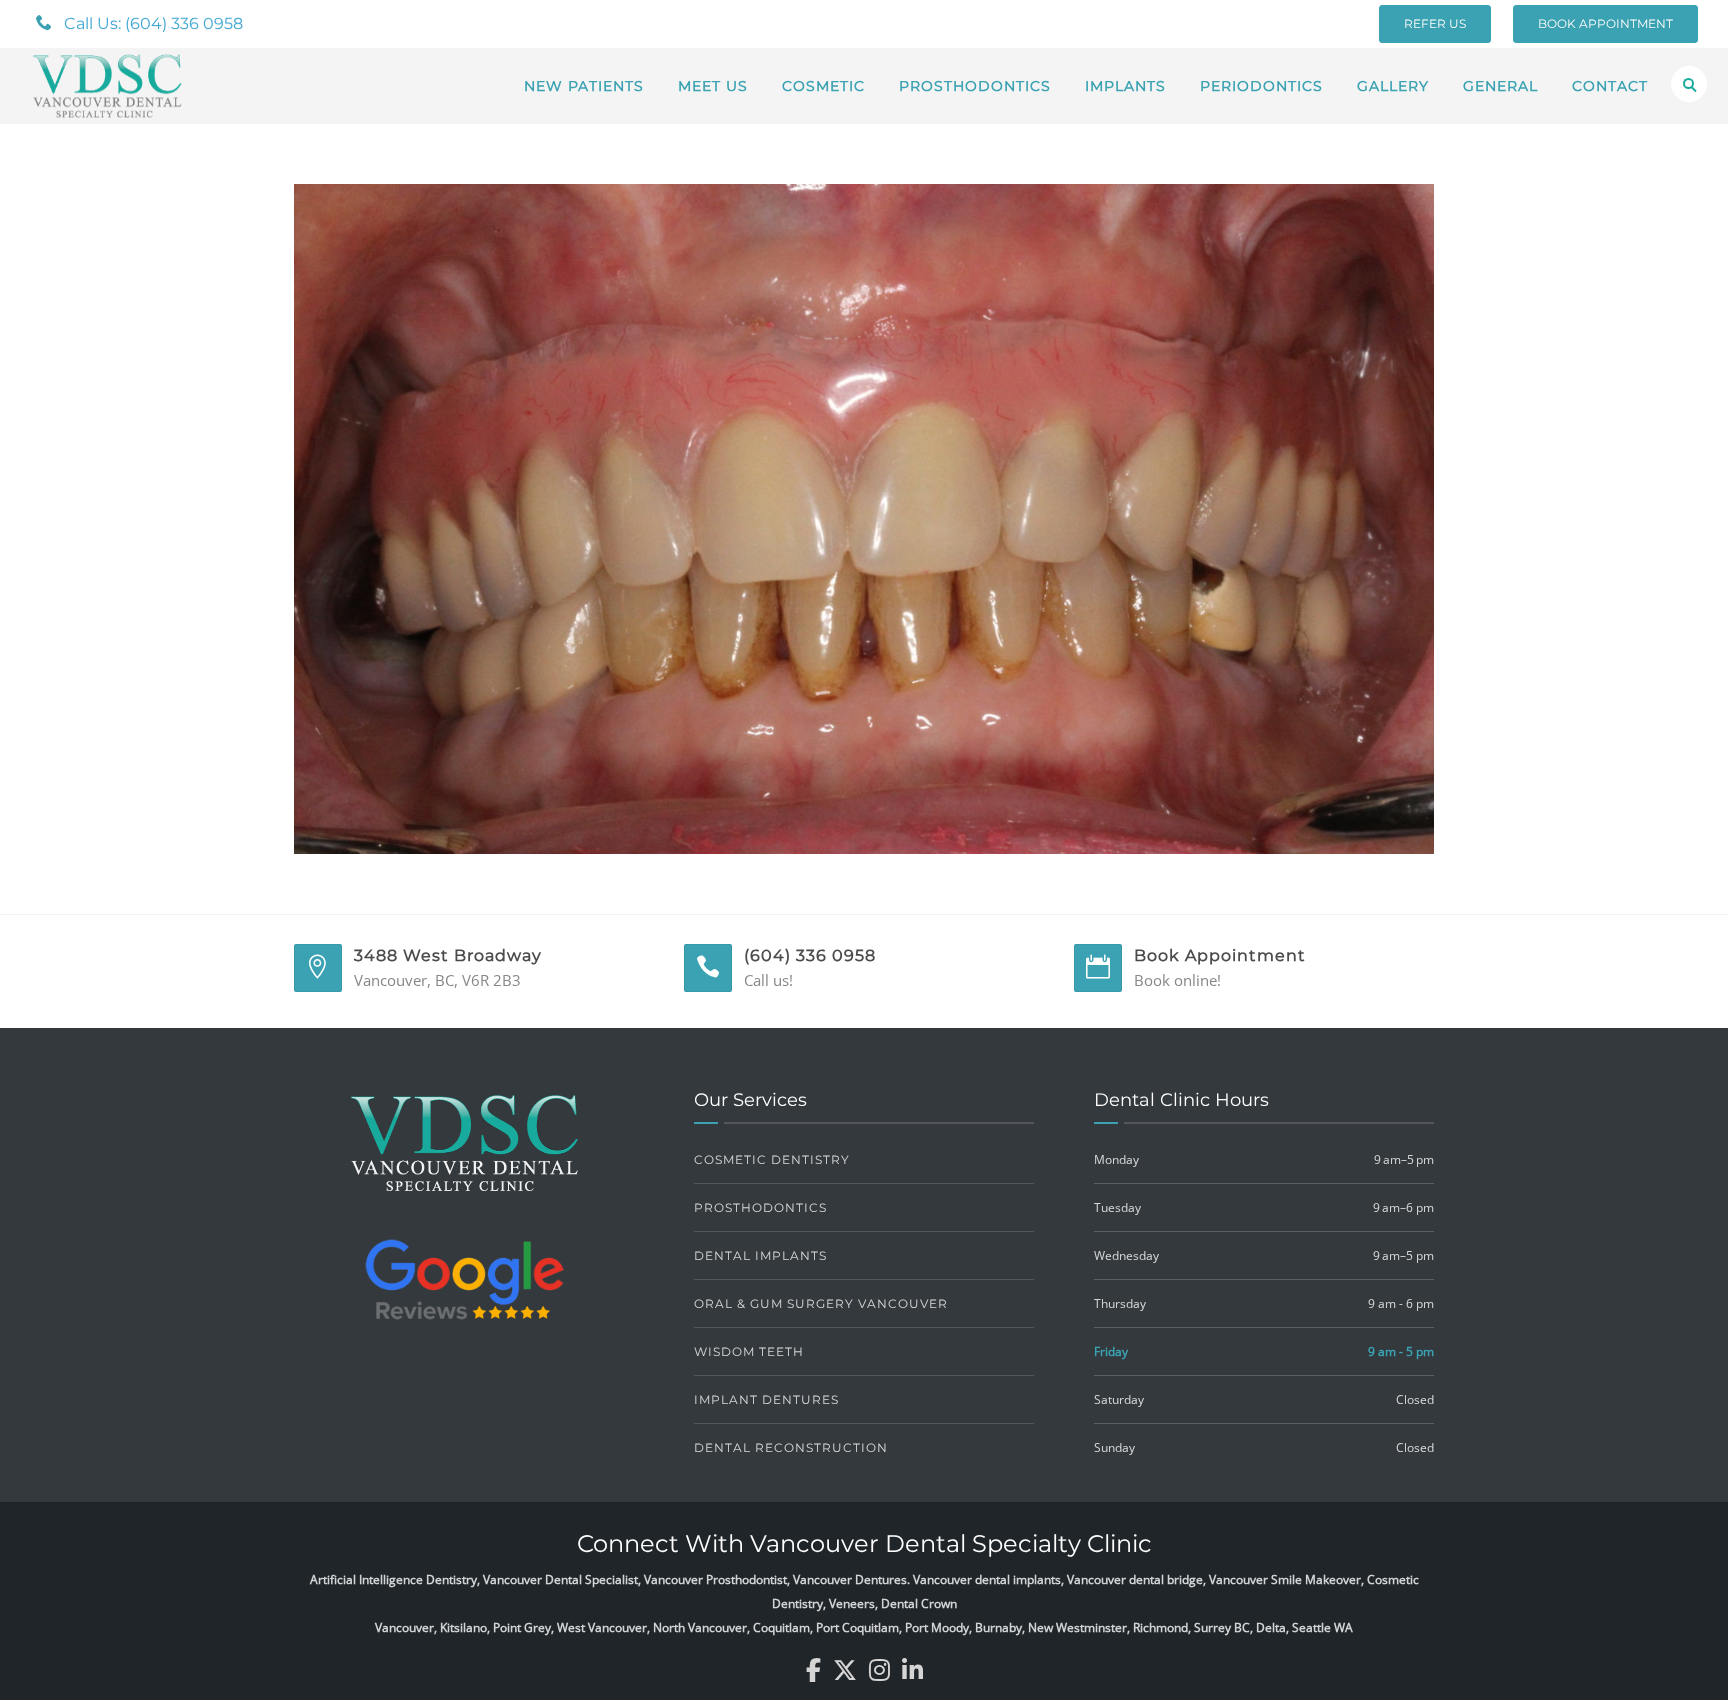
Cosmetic (823, 86)
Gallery (1393, 86)
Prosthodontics (975, 86)
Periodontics (1261, 86)
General (1500, 86)
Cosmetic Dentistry (772, 1159)
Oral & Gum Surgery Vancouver (821, 1303)
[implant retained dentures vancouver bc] (864, 517)
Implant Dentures (766, 1399)
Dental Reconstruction (791, 1447)
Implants (1125, 86)
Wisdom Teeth (749, 1351)
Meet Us (713, 86)
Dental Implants (760, 1255)
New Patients (584, 86)
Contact (1610, 86)
